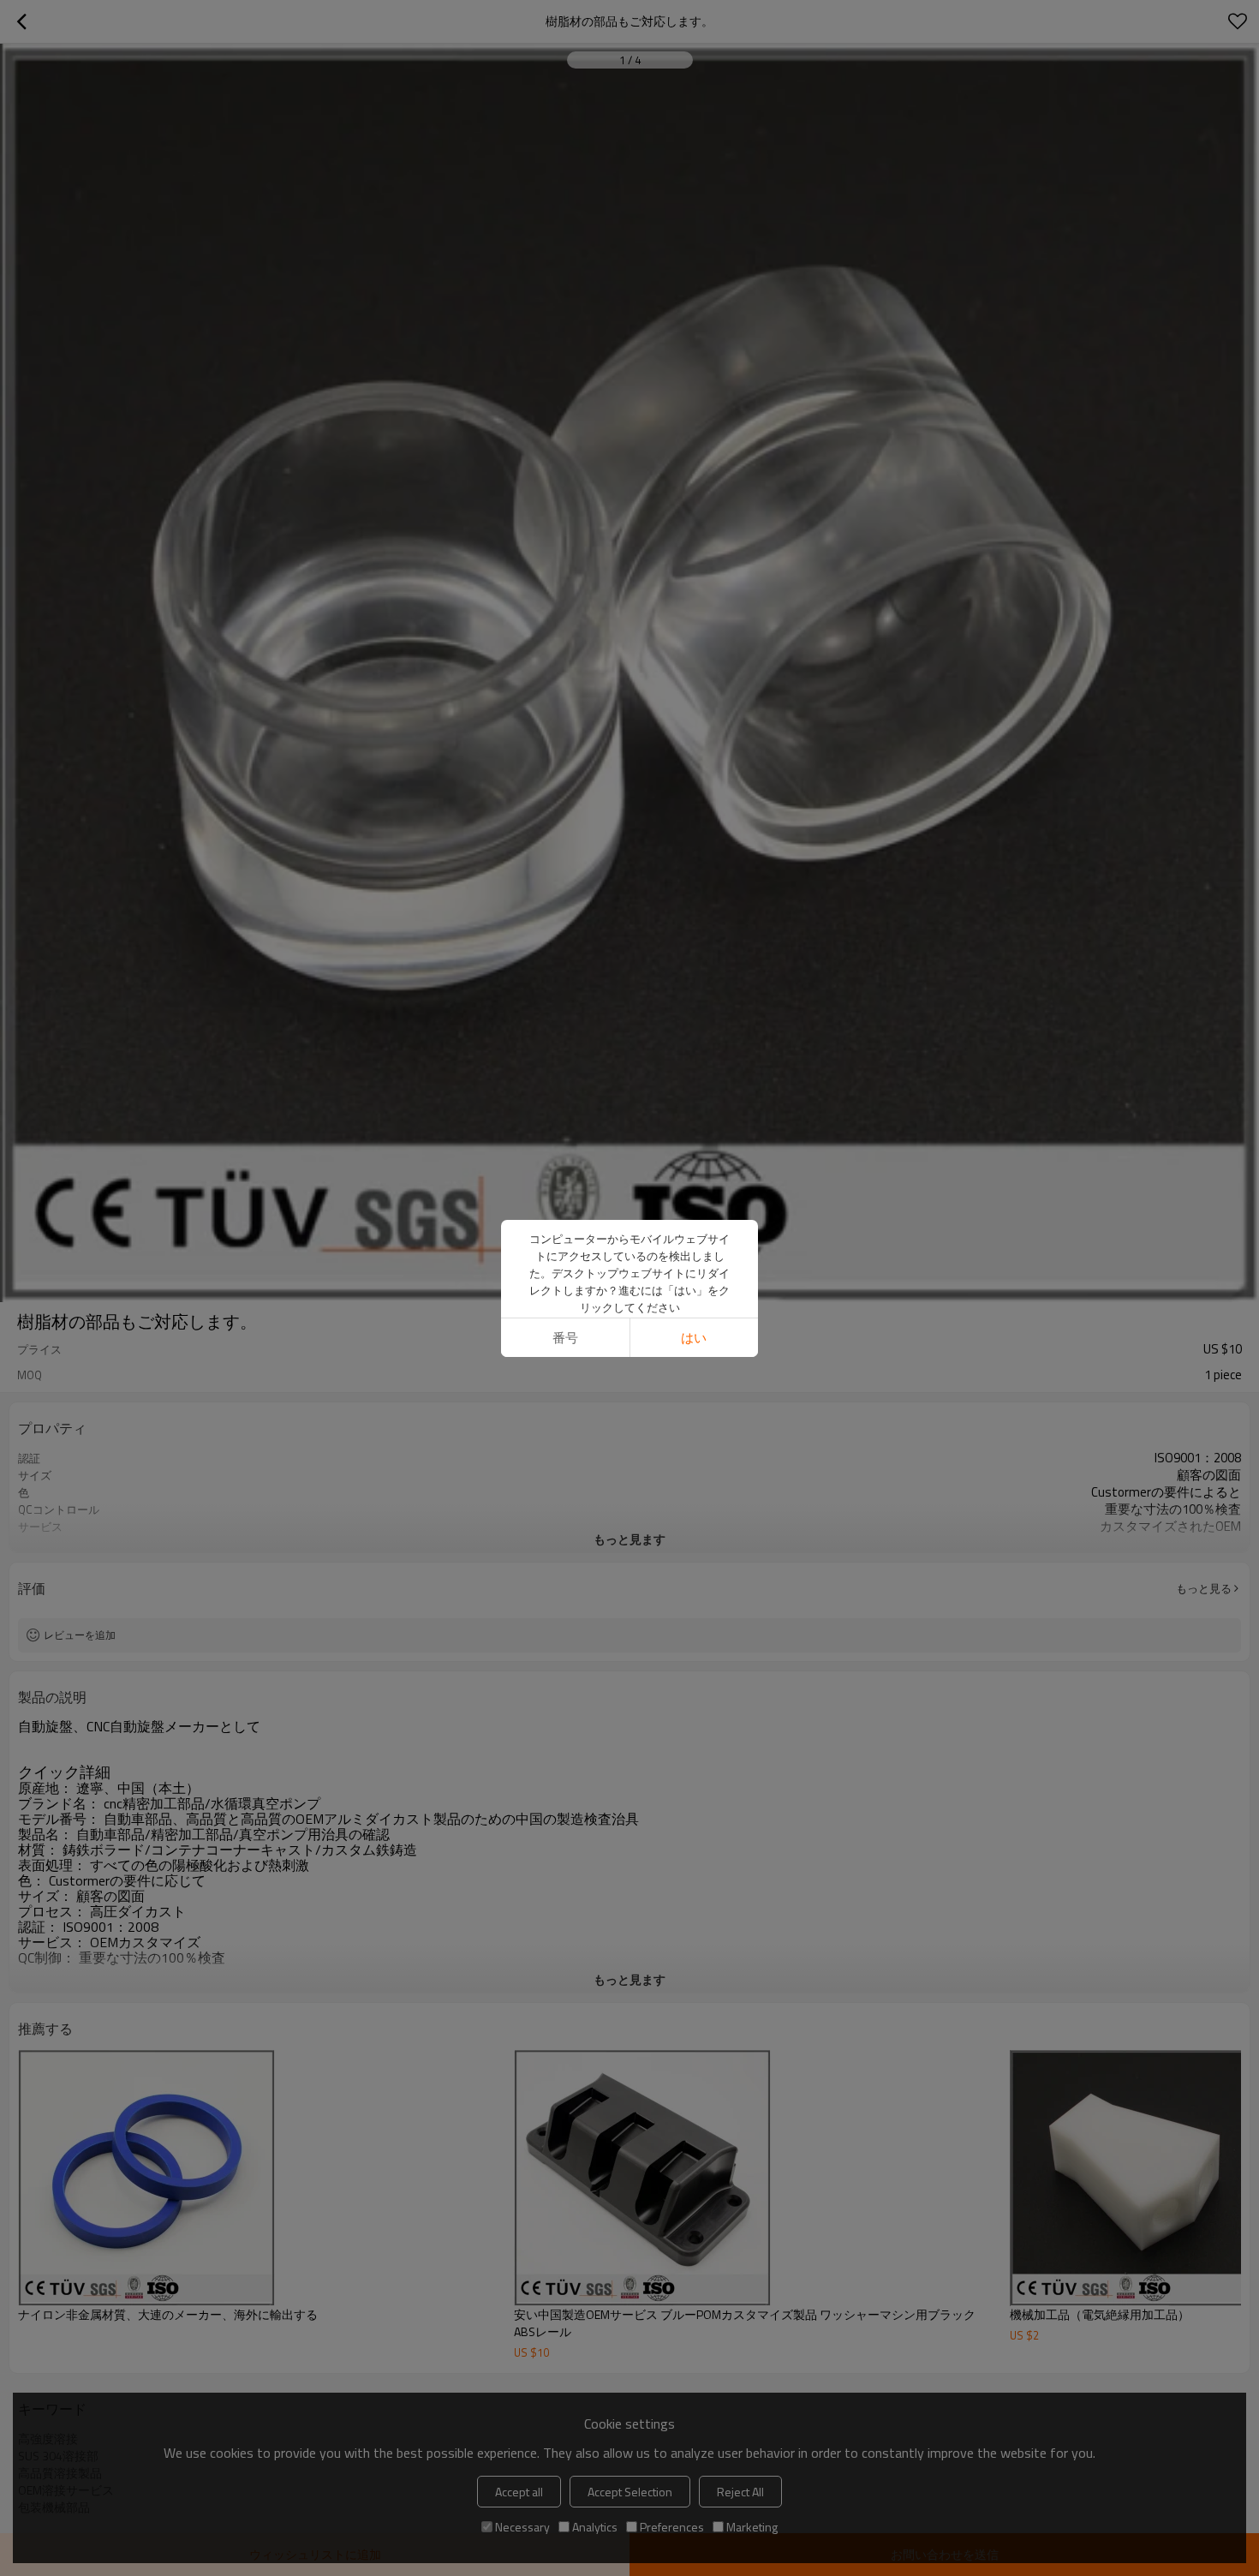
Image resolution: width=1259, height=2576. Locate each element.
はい (694, 1338)
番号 (565, 1338)
